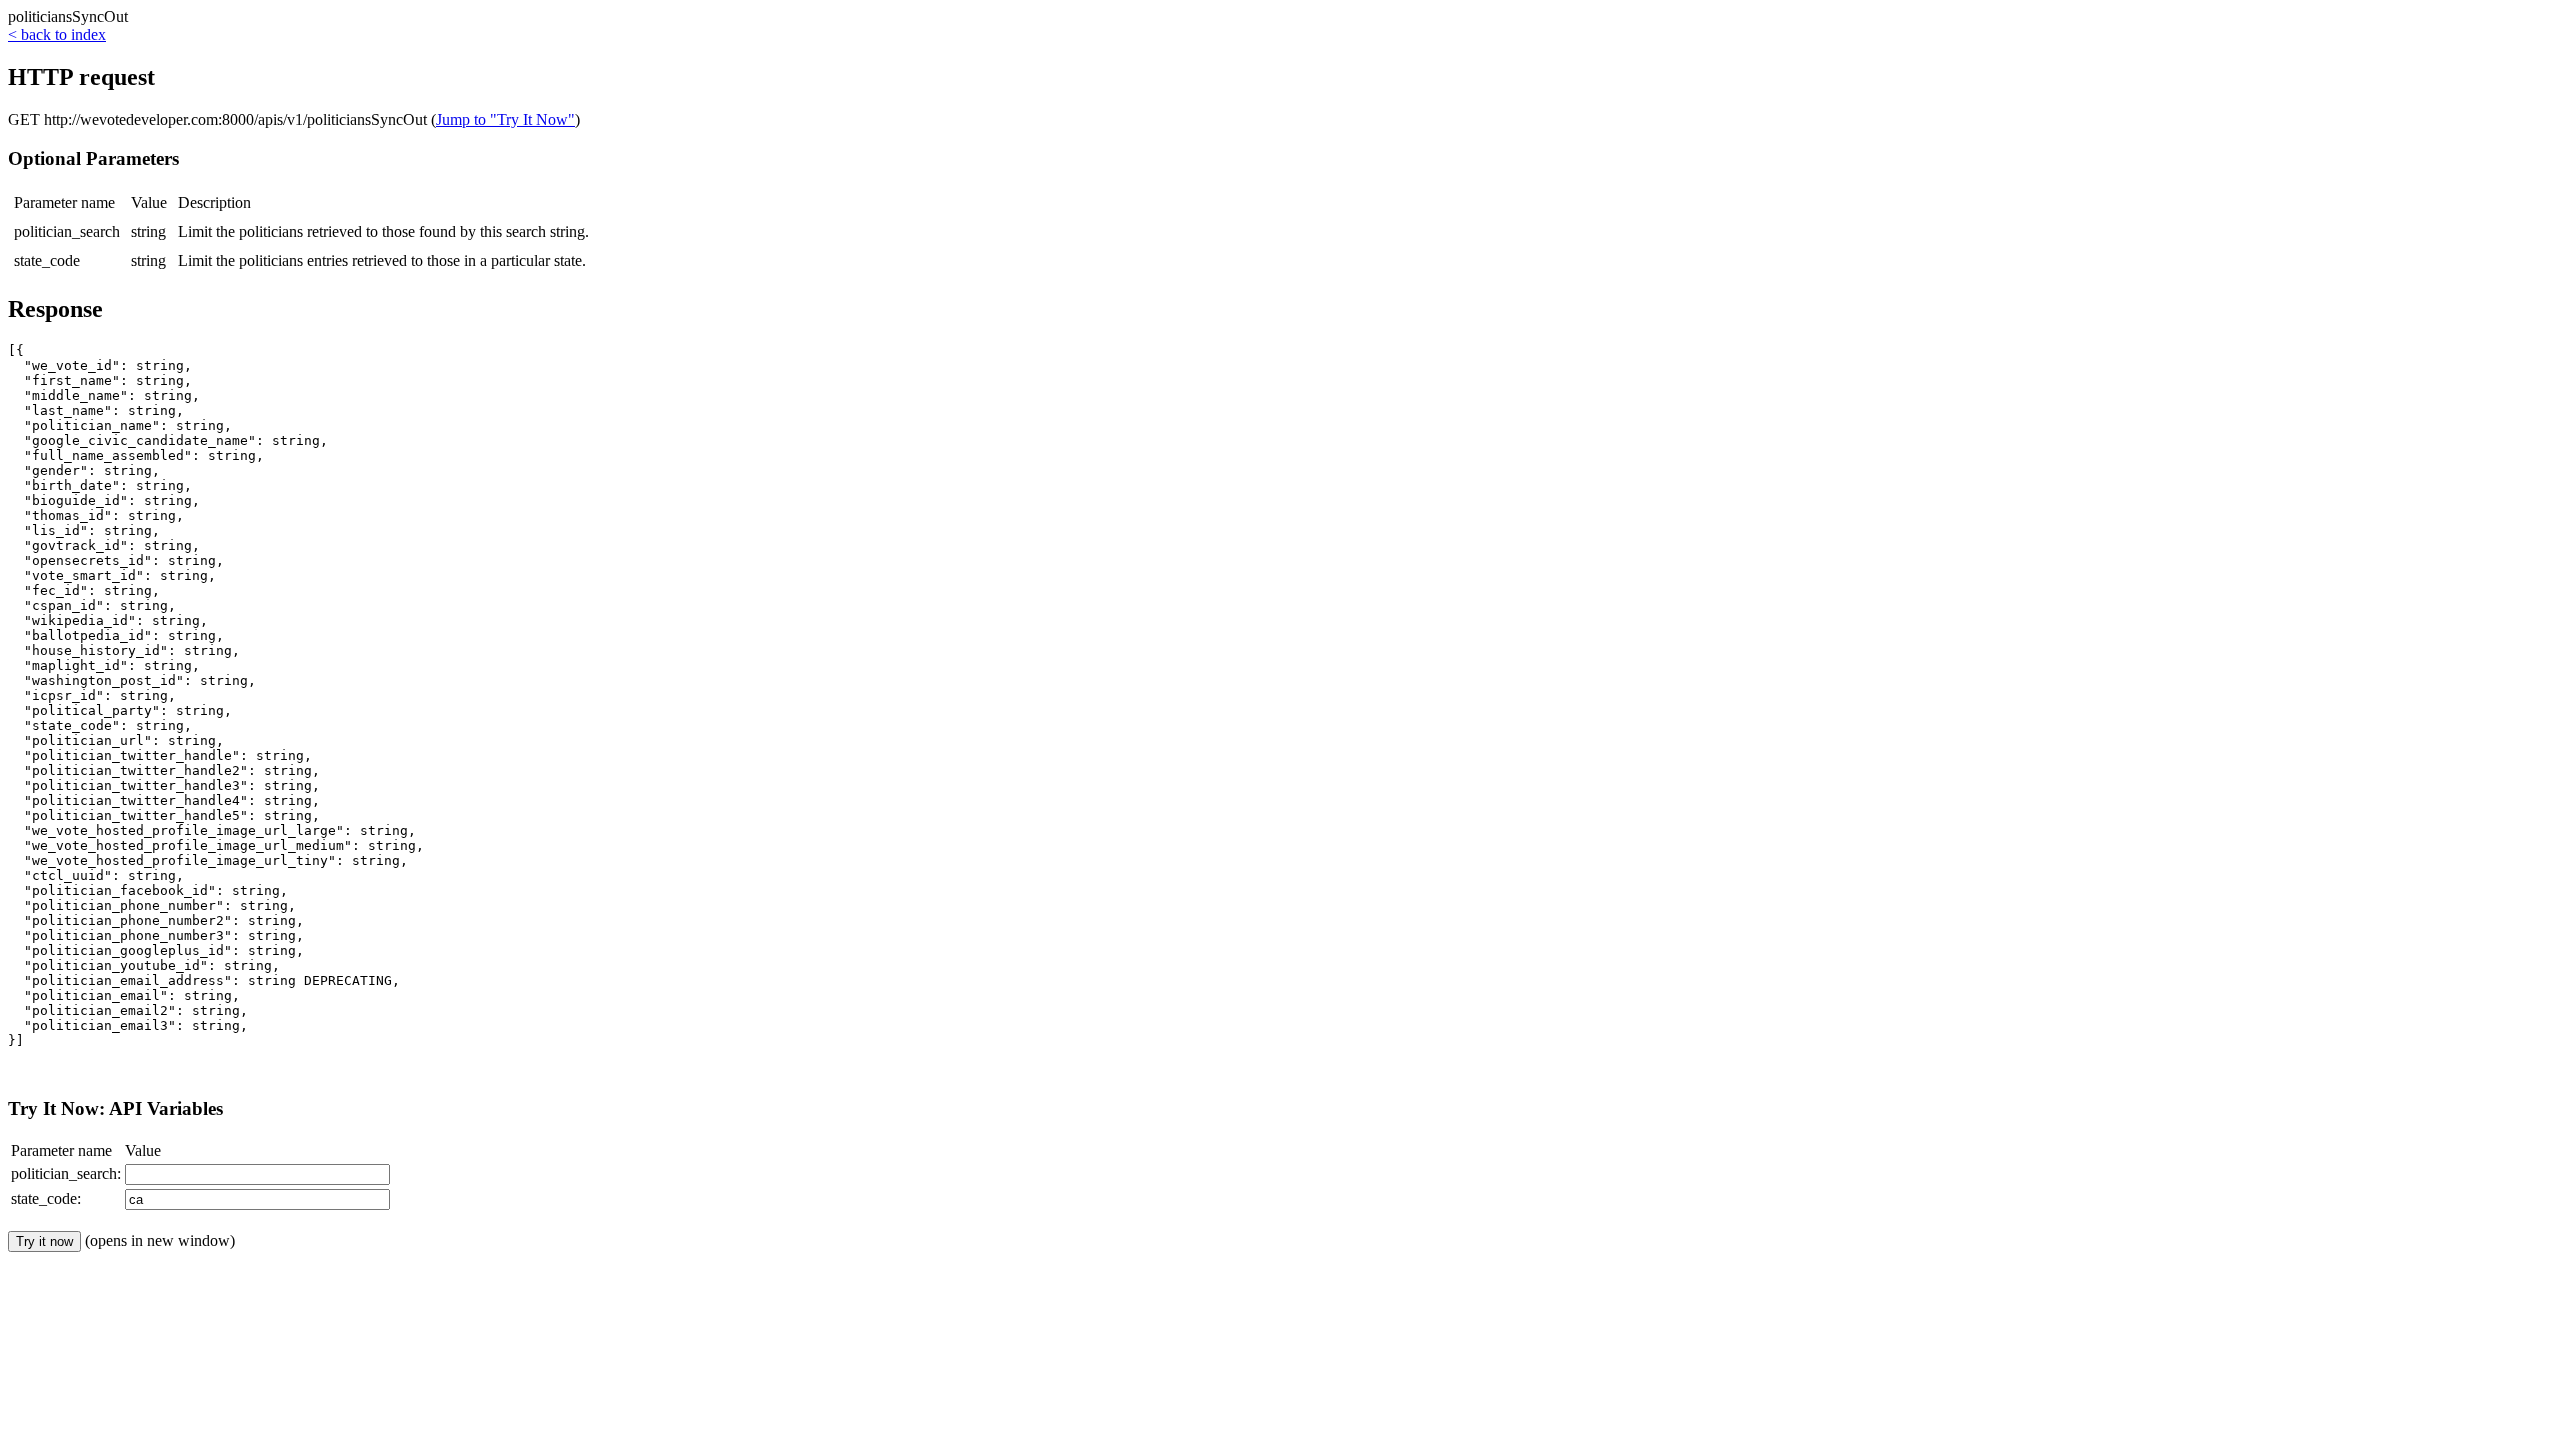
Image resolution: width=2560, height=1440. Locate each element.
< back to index (57, 34)
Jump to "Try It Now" (505, 119)
